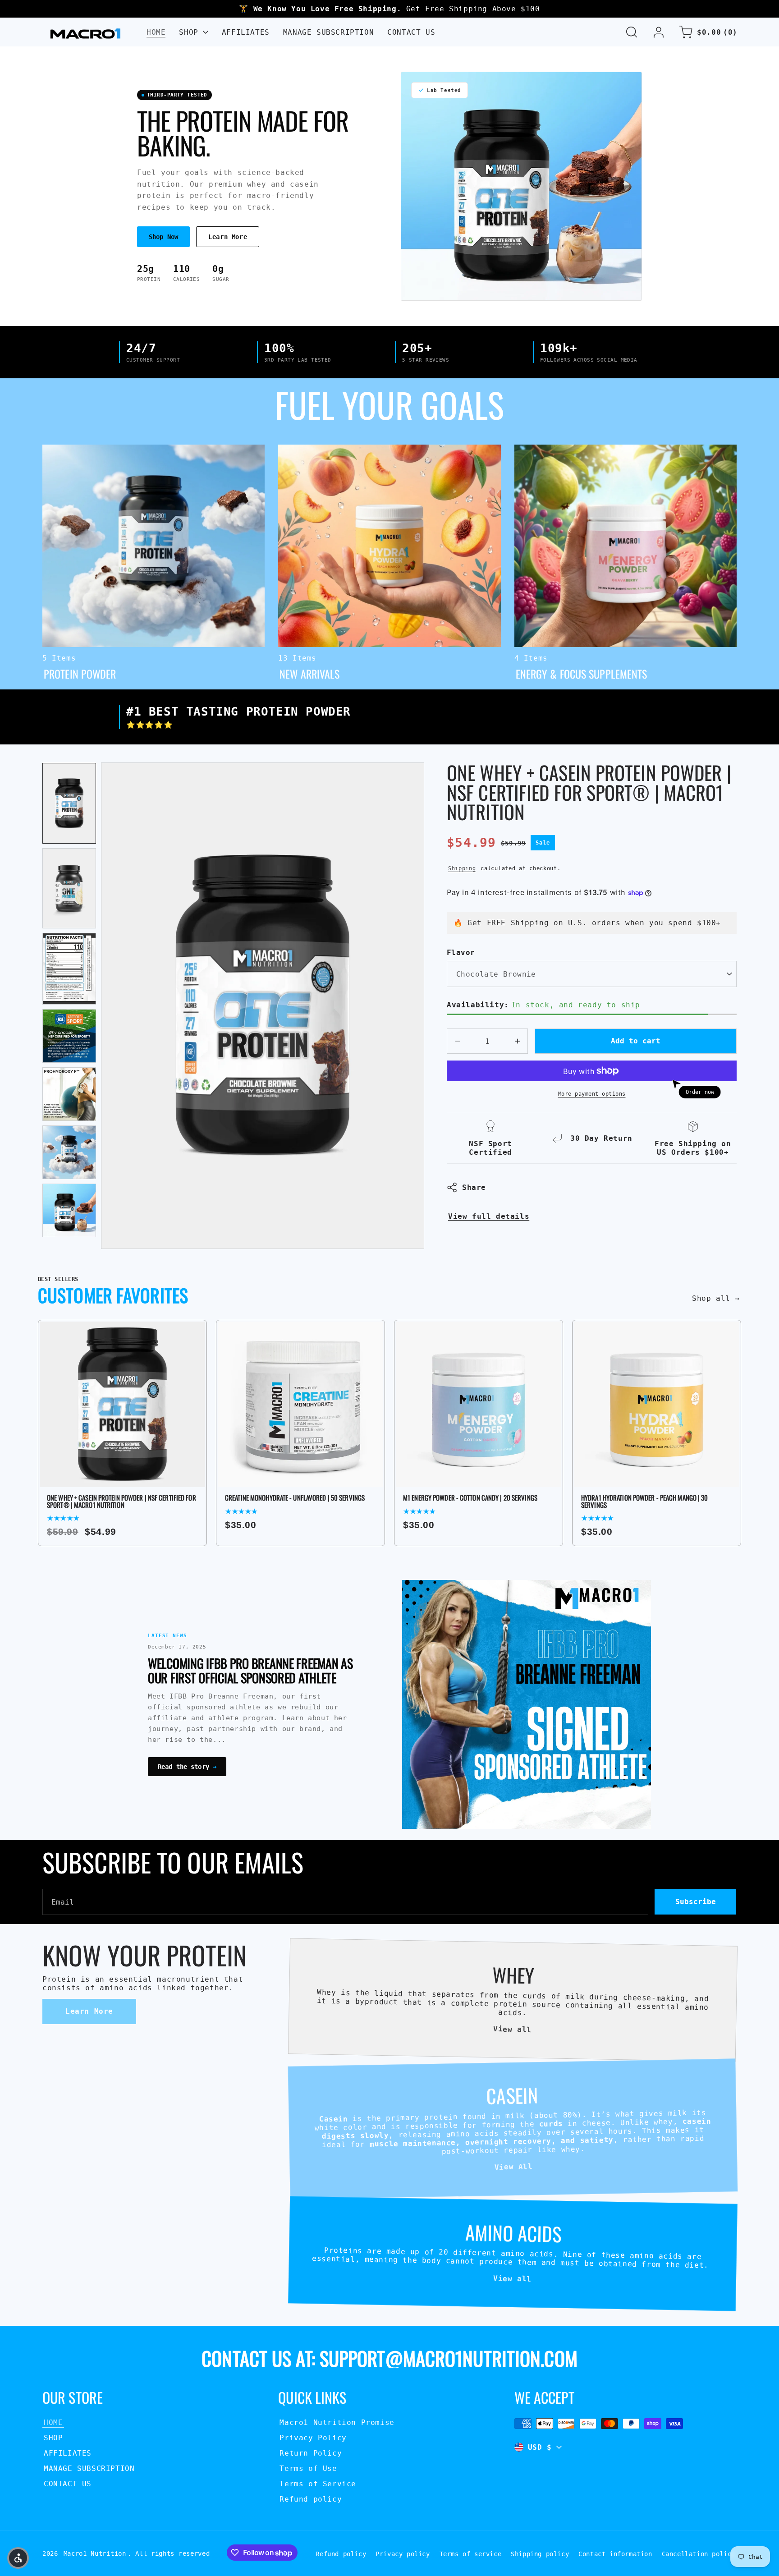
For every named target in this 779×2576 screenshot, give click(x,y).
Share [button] (474, 1187)
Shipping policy (540, 2554)
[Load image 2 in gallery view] (69, 888)
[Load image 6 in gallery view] (69, 1152)
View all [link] (512, 2029)
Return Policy (311, 2453)
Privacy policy (403, 2554)
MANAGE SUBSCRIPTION (89, 2468)
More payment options (592, 1094)
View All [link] (513, 2167)
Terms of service (471, 2554)
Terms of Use (308, 2468)
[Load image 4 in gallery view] (69, 1036)
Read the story (187, 1767)
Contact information (615, 2554)
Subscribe (696, 1902)
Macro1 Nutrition (95, 2553)
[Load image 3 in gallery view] (69, 969)
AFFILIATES (68, 2453)
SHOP (53, 2438)
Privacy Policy (313, 2438)
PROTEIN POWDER (77, 450)
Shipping (462, 868)
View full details (489, 1216)
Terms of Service (318, 2484)
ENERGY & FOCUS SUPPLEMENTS (578, 450)
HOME (53, 2422)
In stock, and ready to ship (543, 1005)
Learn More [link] (89, 2011)
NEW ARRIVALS (308, 450)
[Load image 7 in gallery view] (69, 1210)
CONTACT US (68, 2484)
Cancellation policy (699, 2554)
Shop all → (716, 1298)
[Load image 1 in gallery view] (69, 803)
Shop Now (163, 237)
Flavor (461, 953)
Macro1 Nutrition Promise (337, 2422)
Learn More (228, 237)
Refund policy (311, 2499)
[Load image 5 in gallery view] (69, 1094)
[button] (632, 32)
